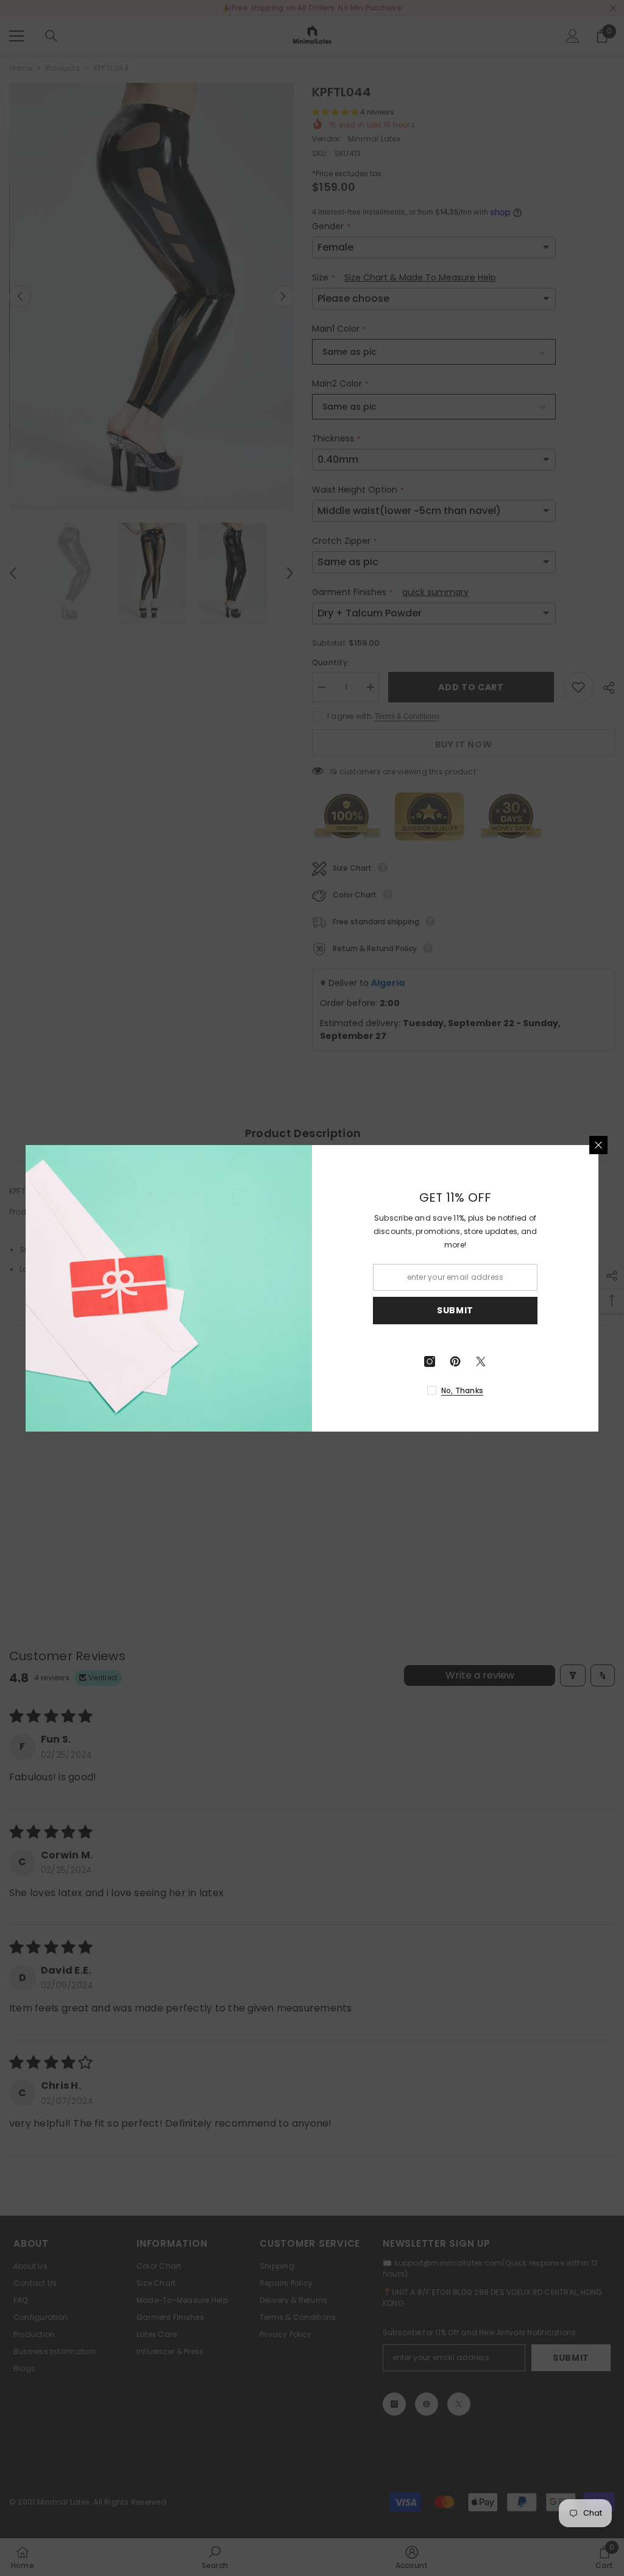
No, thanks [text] (462, 1390)
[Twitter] (481, 1361)
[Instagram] (430, 1361)
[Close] (598, 1145)
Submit (455, 1310)
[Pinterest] (455, 1361)
